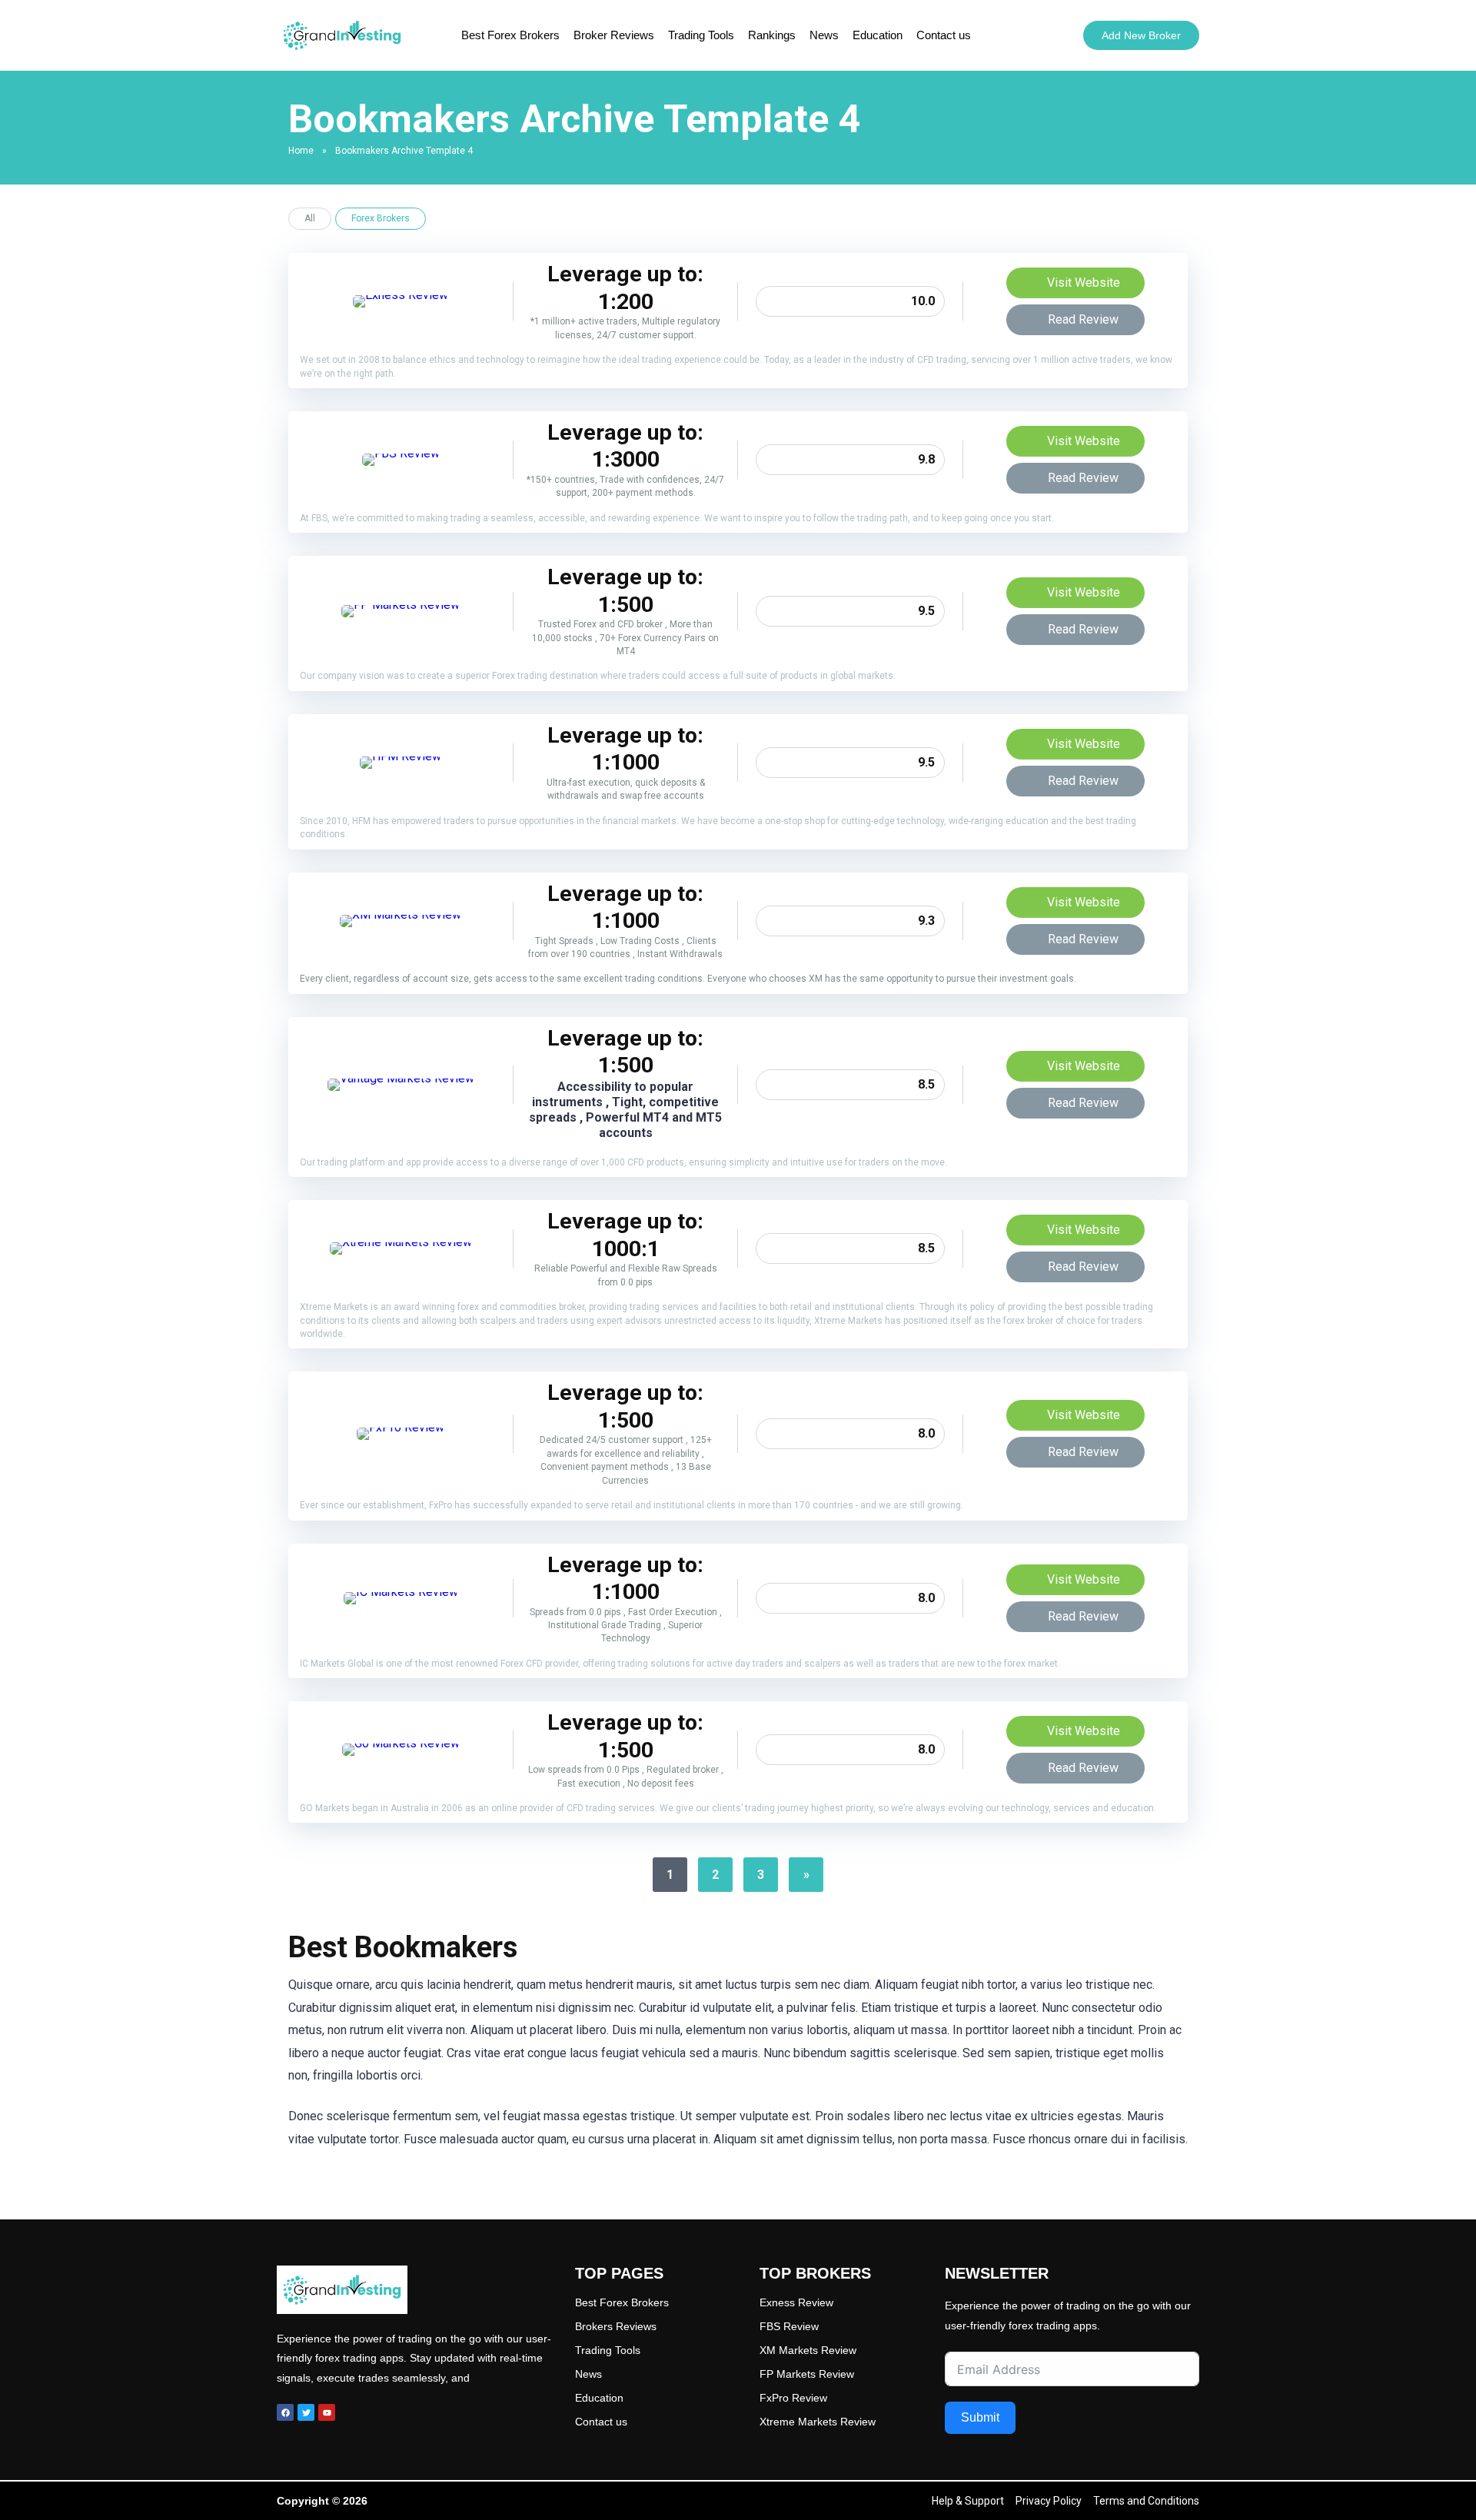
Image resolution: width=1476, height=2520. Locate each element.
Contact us (944, 35)
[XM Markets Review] (401, 914)
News (824, 35)
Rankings (772, 35)
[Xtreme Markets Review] (401, 1242)
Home (301, 151)
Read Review (1082, 319)
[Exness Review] (401, 295)
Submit (980, 2417)
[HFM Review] (401, 756)
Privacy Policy (1049, 2501)
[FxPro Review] (401, 1427)
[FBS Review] (401, 453)
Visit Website (1082, 283)
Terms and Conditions (1146, 2501)
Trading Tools (701, 35)
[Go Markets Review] (401, 1743)
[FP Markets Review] (401, 605)
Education (878, 35)
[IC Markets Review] (401, 1592)
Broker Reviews (614, 35)
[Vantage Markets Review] (401, 1078)
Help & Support (968, 2501)
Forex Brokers (381, 218)
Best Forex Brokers (510, 35)
